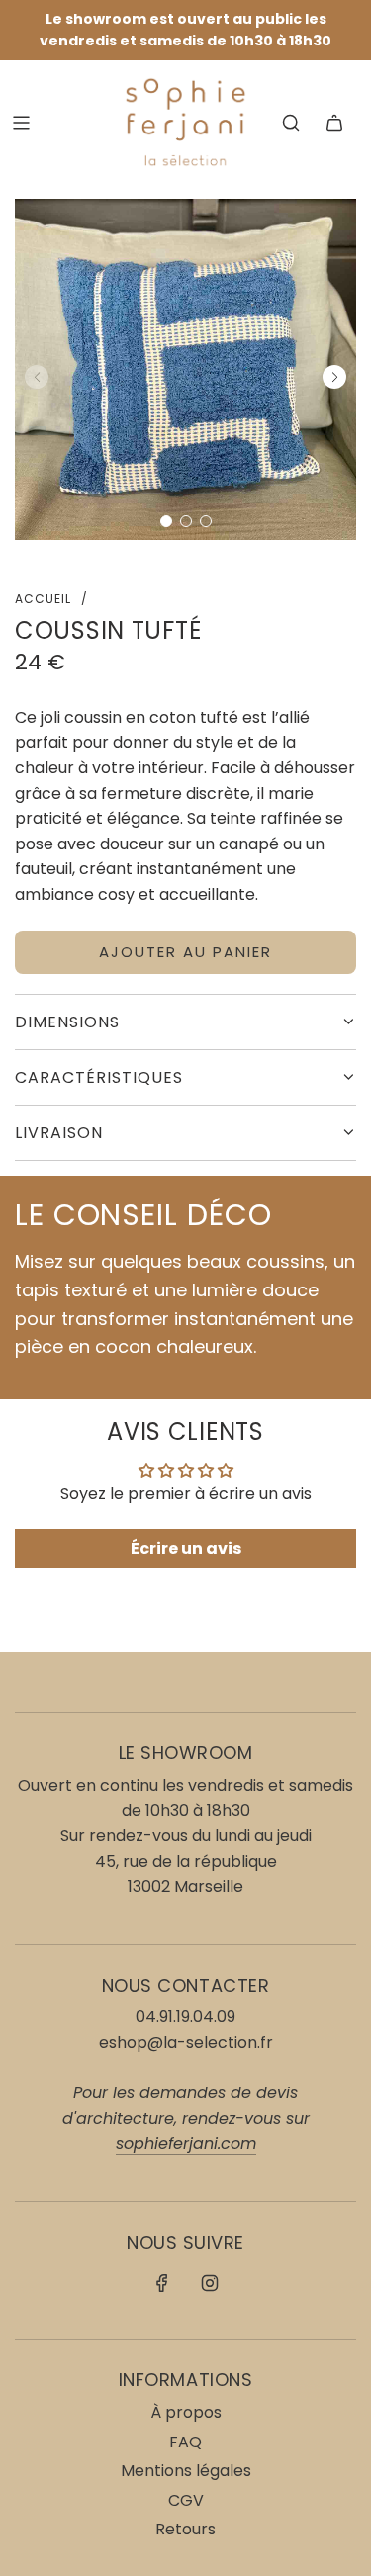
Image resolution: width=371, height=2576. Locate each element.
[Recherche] (291, 123)
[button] (166, 521)
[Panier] (334, 123)
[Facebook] (162, 2283)
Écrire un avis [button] (186, 1548)
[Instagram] (210, 2283)
